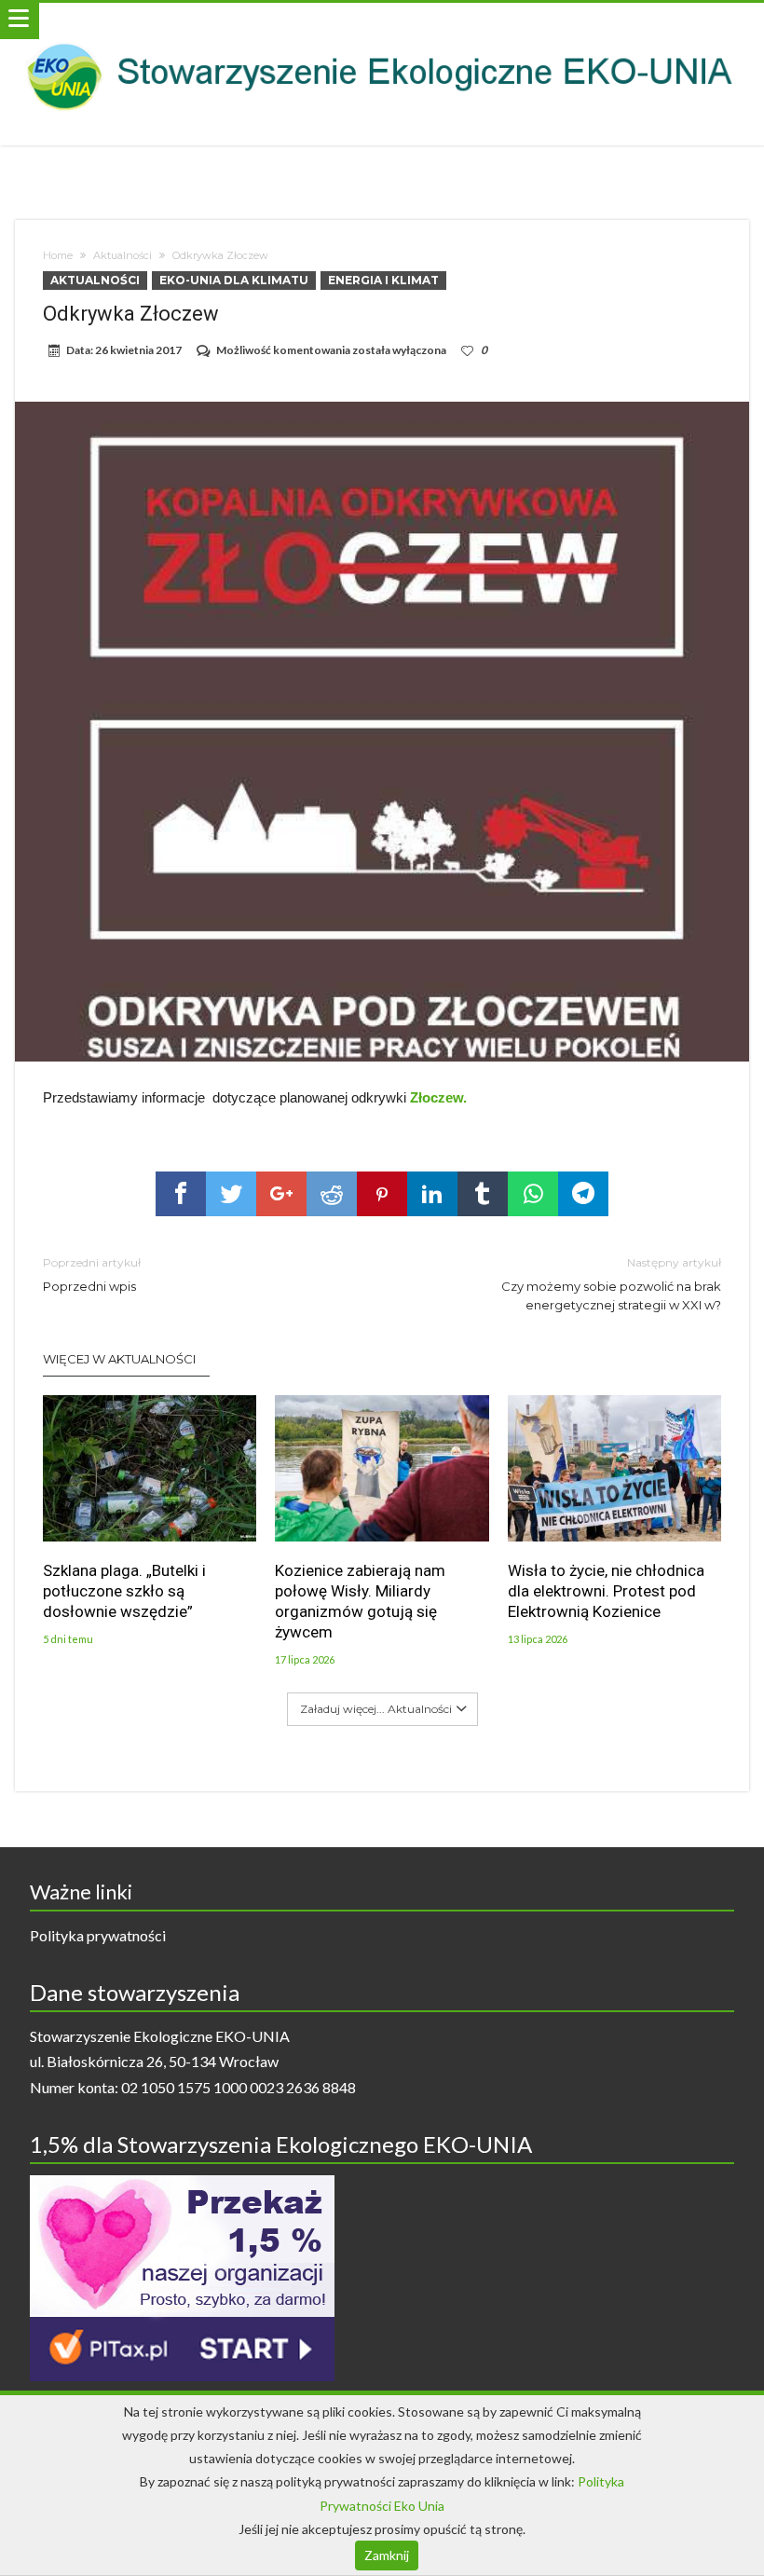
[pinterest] (382, 1194)
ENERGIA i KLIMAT (383, 280)
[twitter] (231, 1194)
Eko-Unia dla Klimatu (234, 280)
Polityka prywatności (98, 1935)
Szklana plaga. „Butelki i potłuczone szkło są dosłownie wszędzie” (124, 1591)
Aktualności (123, 255)
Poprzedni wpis (92, 1274)
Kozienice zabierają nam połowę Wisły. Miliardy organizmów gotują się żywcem (360, 1601)
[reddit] (332, 1194)
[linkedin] (432, 1194)
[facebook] (181, 1194)
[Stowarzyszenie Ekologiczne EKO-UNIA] (382, 21)
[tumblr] (483, 1194)
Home (58, 255)
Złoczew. (438, 1097)
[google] (281, 1194)
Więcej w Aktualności (119, 1359)
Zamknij (387, 2555)
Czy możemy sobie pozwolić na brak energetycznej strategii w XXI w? (611, 1284)
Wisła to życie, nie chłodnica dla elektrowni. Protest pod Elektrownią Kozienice (606, 1591)
